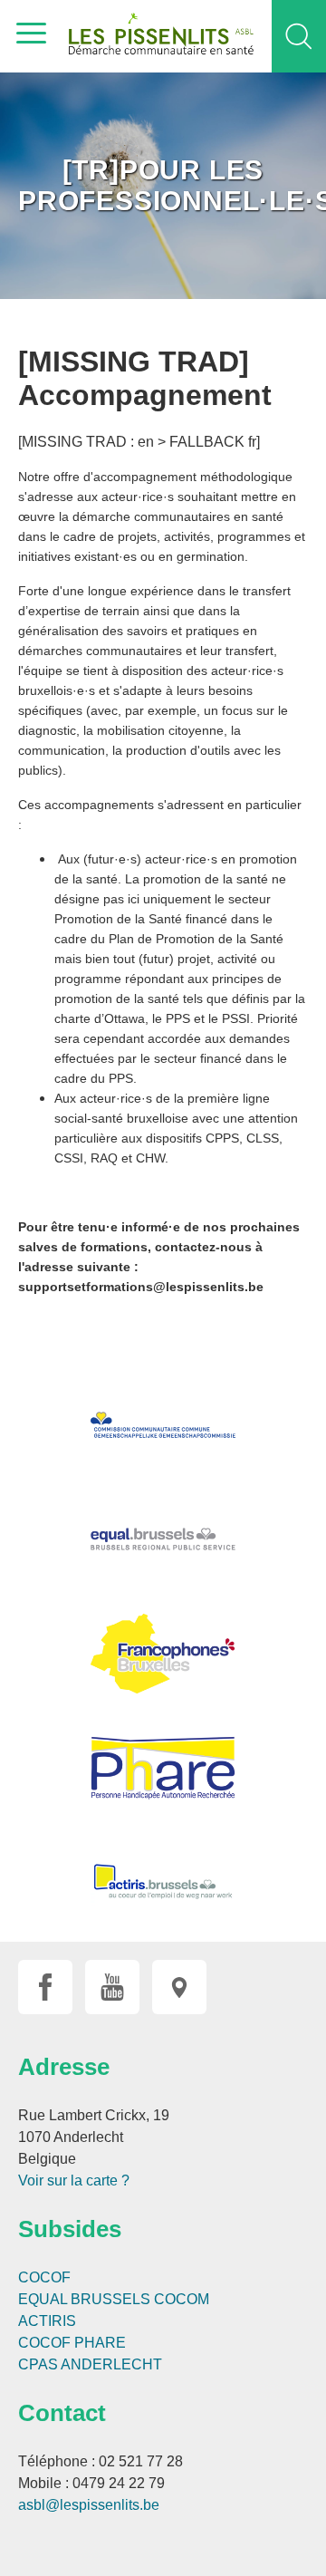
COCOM (182, 2299)
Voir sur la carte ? (74, 2180)
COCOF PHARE (72, 2343)
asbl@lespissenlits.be (89, 2505)
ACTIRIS (47, 2321)
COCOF (44, 2277)
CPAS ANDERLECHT (90, 2364)
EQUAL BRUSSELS (84, 2299)
